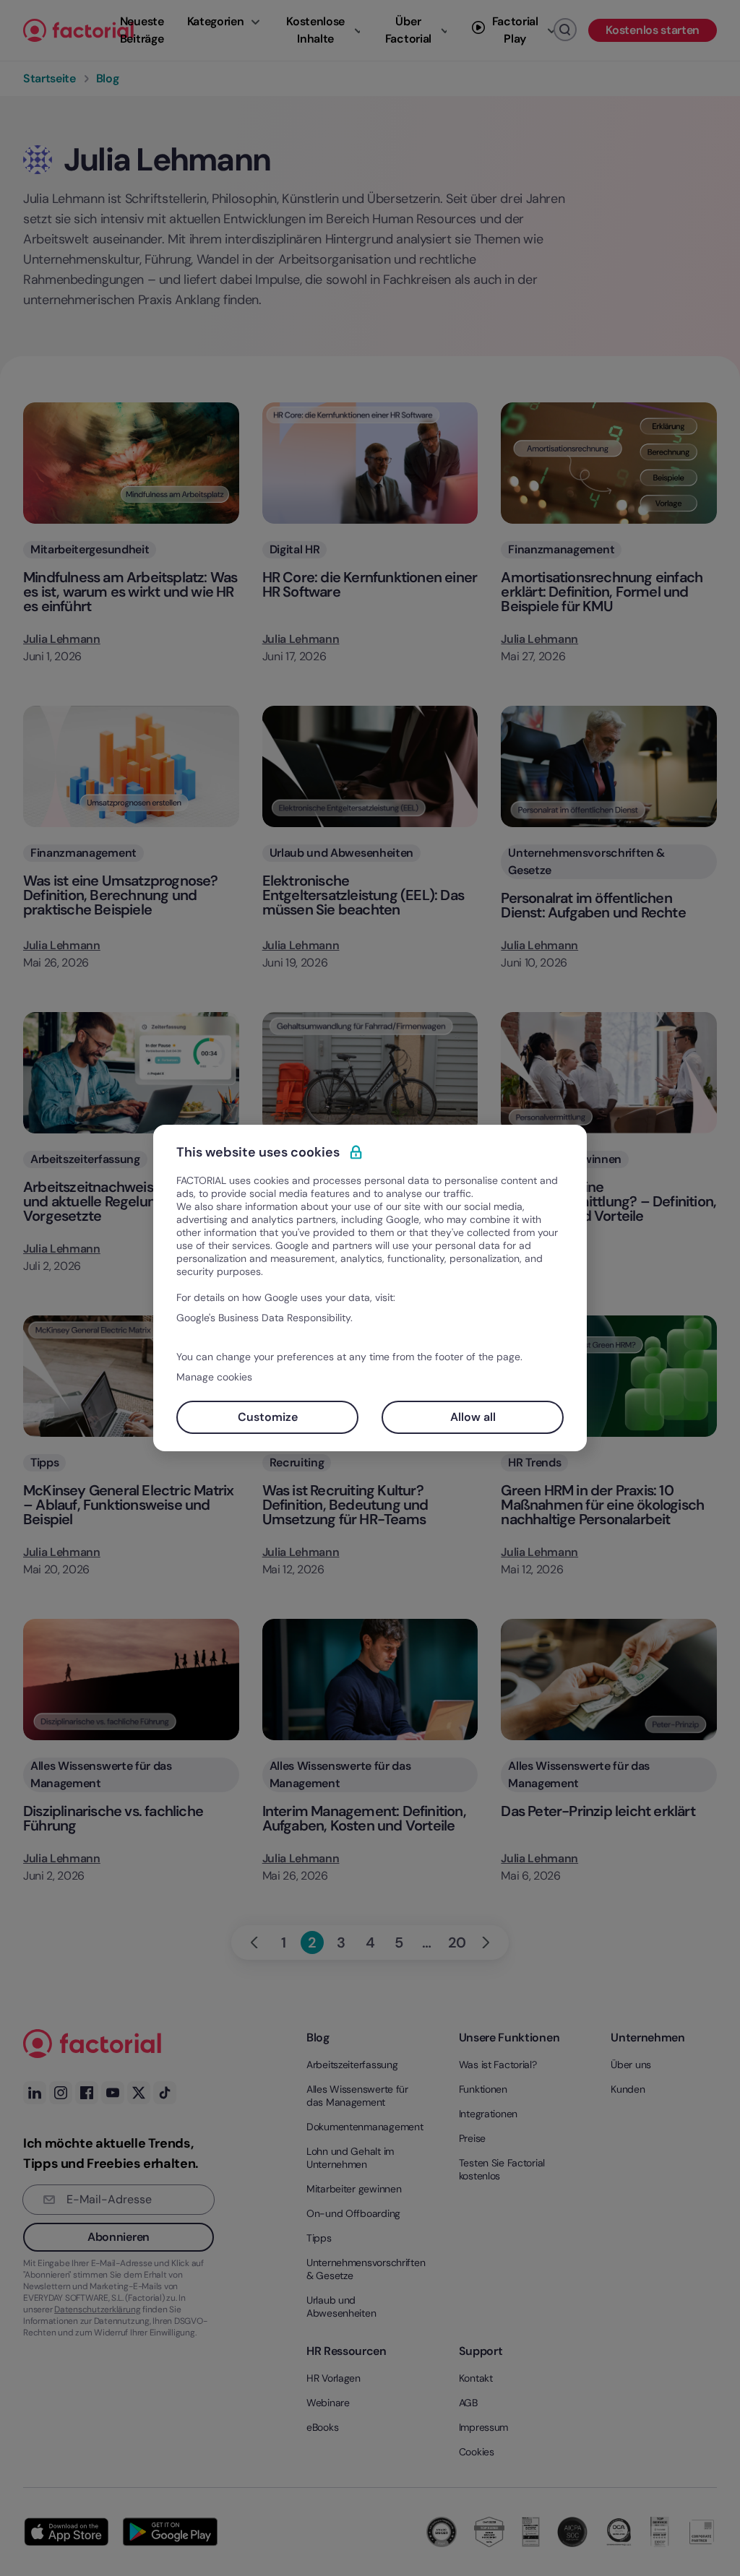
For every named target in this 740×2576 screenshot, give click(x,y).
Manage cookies (214, 1377)
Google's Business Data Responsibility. (264, 1318)
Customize (268, 1417)
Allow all (473, 1417)
